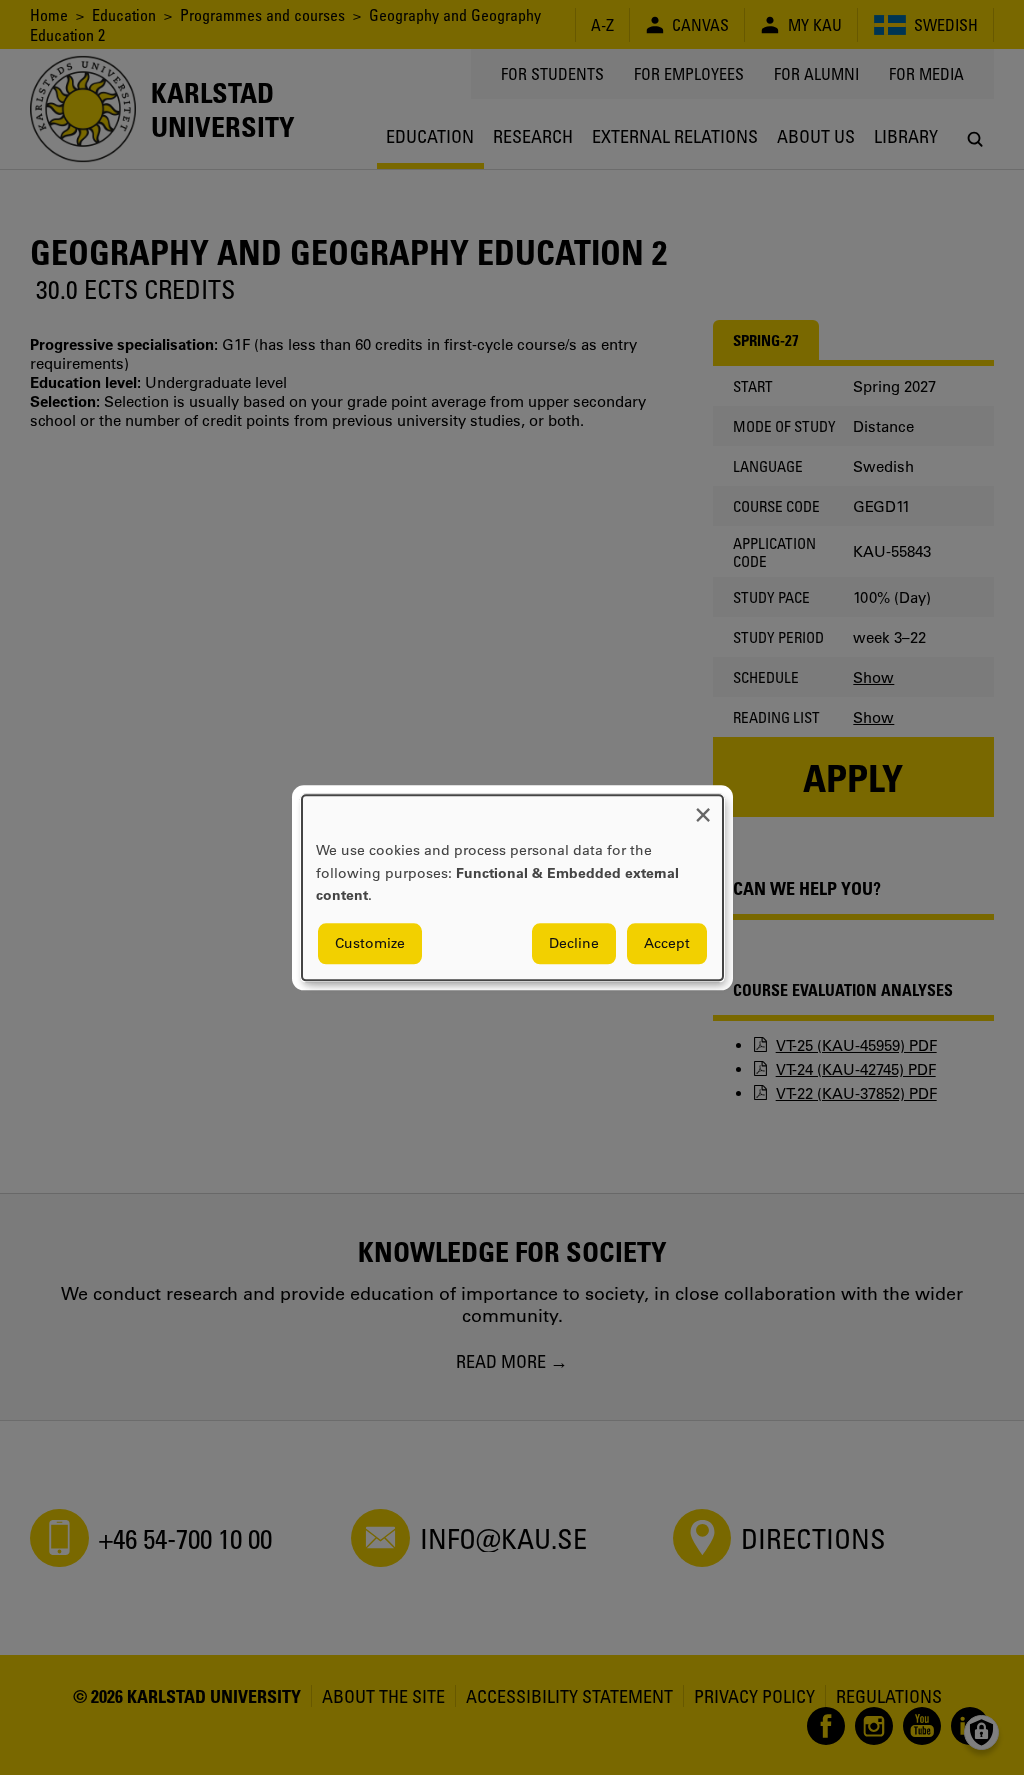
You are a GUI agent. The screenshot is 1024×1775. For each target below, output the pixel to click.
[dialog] (512, 887)
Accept (667, 943)
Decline (574, 943)
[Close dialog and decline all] (703, 807)
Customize (370, 943)
